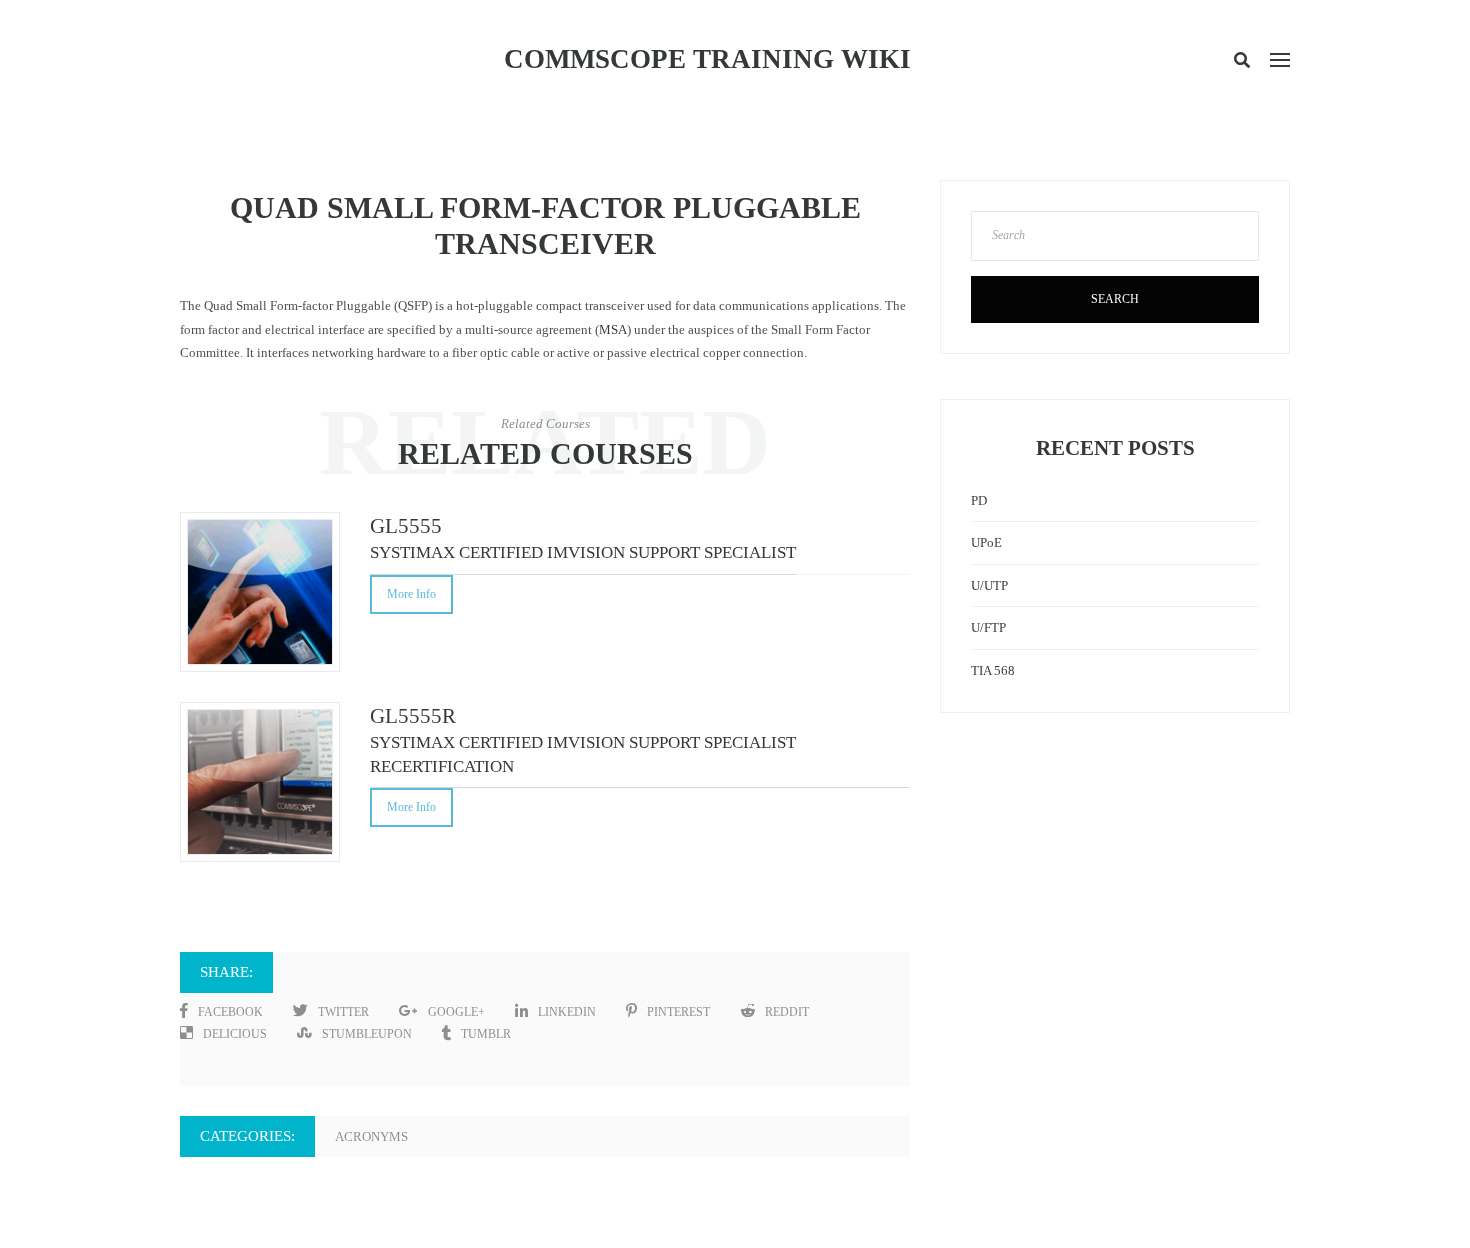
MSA (613, 329)
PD (979, 500)
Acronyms (371, 1136)
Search (1115, 299)
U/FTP (988, 627)
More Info (411, 594)
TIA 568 (993, 670)
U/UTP (989, 585)
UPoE (986, 542)
